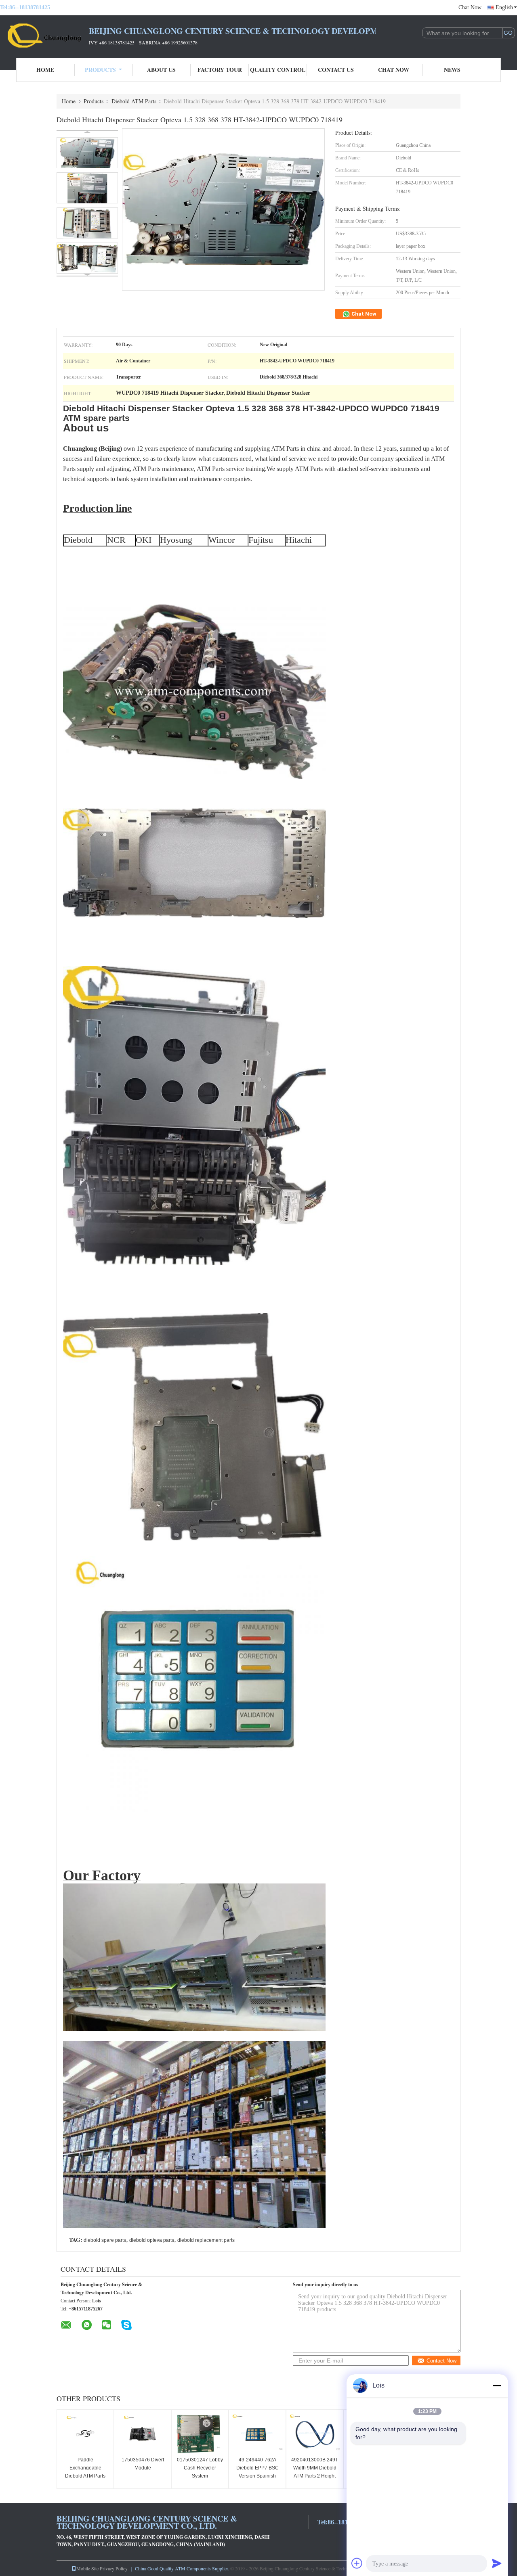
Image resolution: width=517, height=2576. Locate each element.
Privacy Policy (114, 2568)
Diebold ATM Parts (134, 101)
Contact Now (441, 2361)
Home (45, 70)
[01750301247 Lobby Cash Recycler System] (200, 2434)
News (452, 70)
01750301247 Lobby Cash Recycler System (200, 2468)
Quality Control (278, 70)
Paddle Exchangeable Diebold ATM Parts (85, 2468)
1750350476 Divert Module (143, 2464)
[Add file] (357, 2563)
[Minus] (497, 2386)
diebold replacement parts (206, 2240)
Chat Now (470, 7)
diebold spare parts (105, 2240)
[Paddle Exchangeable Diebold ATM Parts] (85, 2434)
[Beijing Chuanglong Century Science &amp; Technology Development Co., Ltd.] (44, 36)
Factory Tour (220, 70)
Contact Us (336, 70)
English (504, 7)
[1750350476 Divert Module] (143, 2434)
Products (100, 70)
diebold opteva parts (152, 2240)
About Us (161, 70)
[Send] (497, 2563)
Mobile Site (87, 2568)
